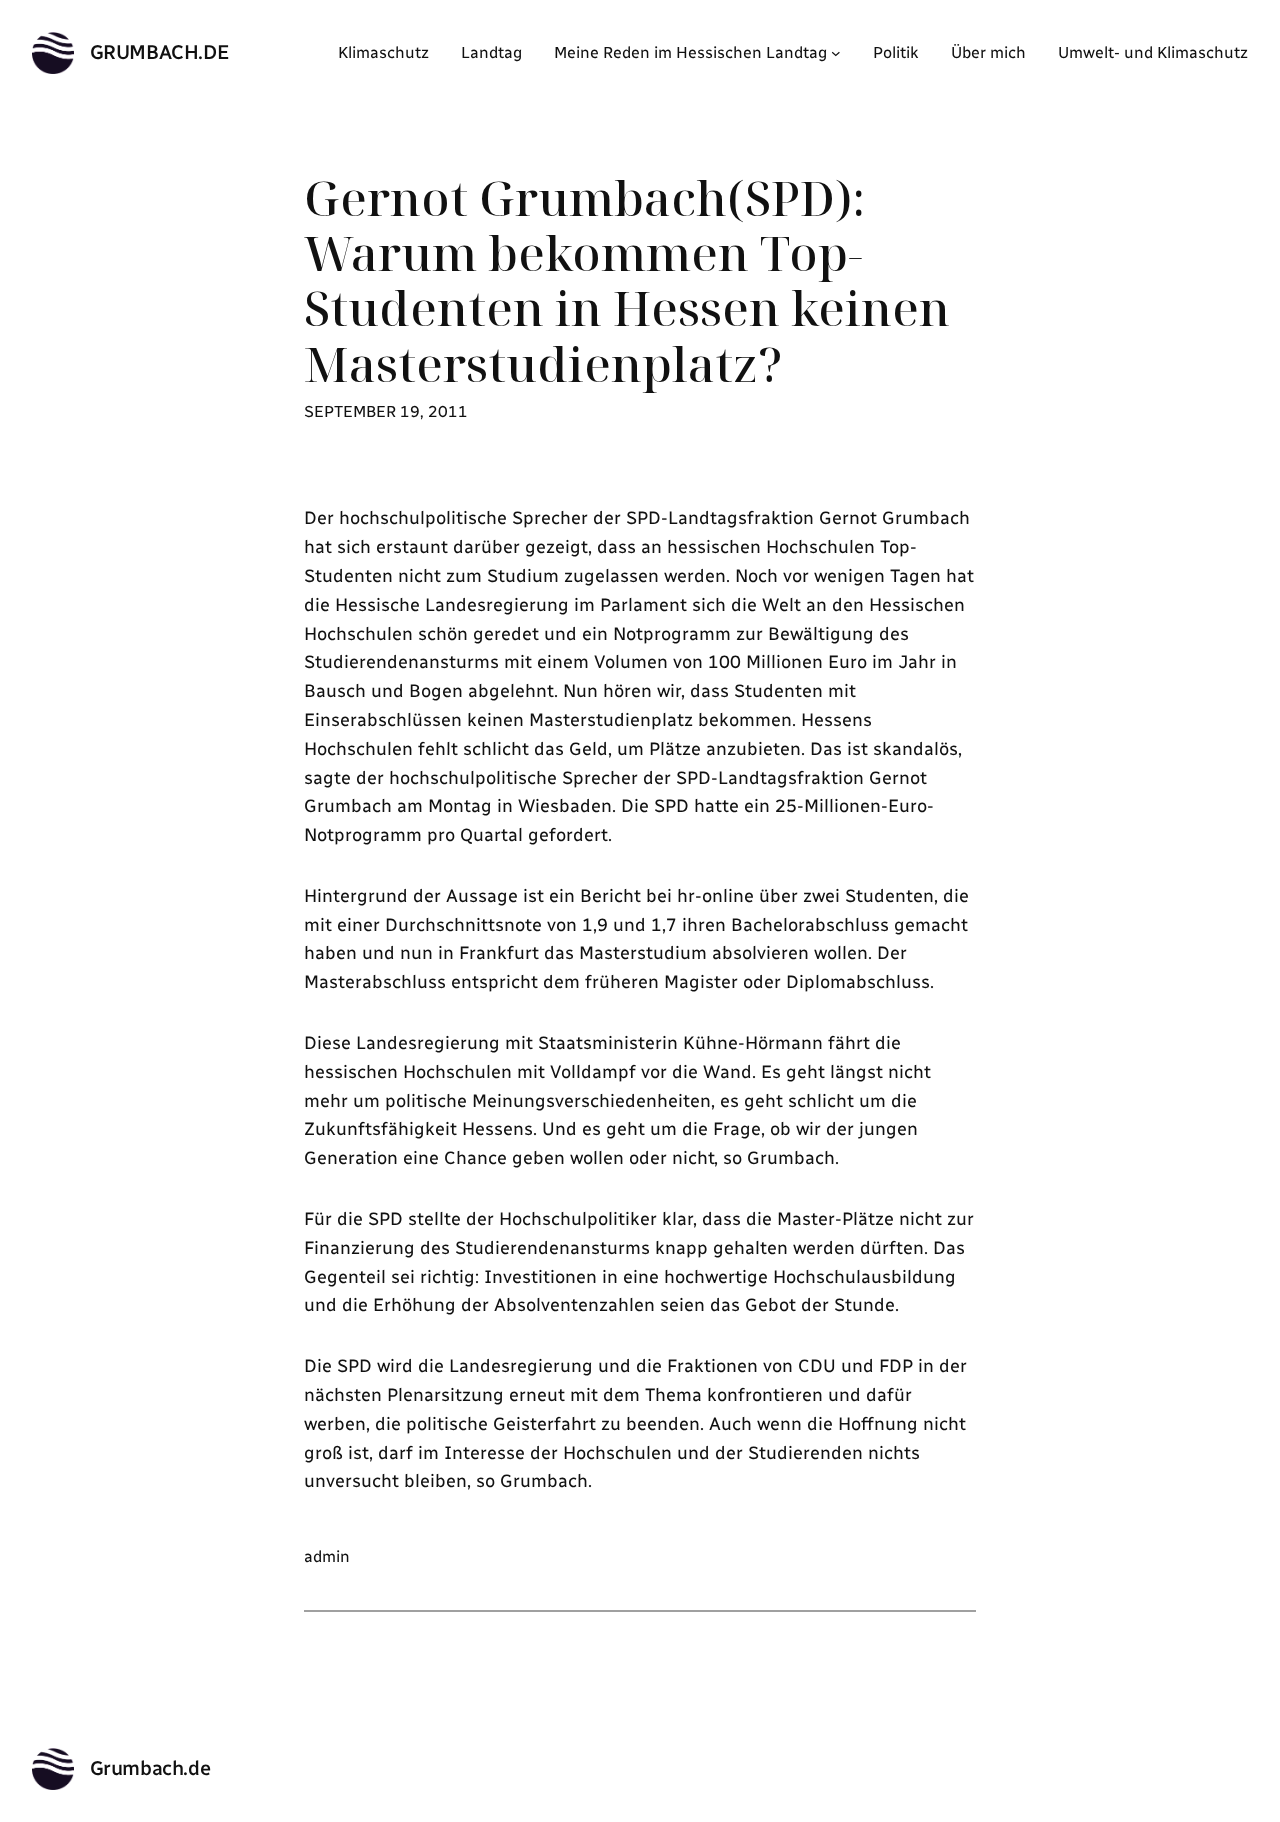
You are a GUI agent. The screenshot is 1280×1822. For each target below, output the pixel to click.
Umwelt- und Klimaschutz (1153, 52)
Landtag (491, 52)
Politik (896, 52)
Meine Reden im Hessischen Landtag (690, 52)
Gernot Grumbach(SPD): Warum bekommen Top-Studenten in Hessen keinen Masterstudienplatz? (627, 280)
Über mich (988, 52)
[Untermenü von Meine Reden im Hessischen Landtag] (836, 53)
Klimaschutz (383, 52)
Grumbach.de (160, 52)
